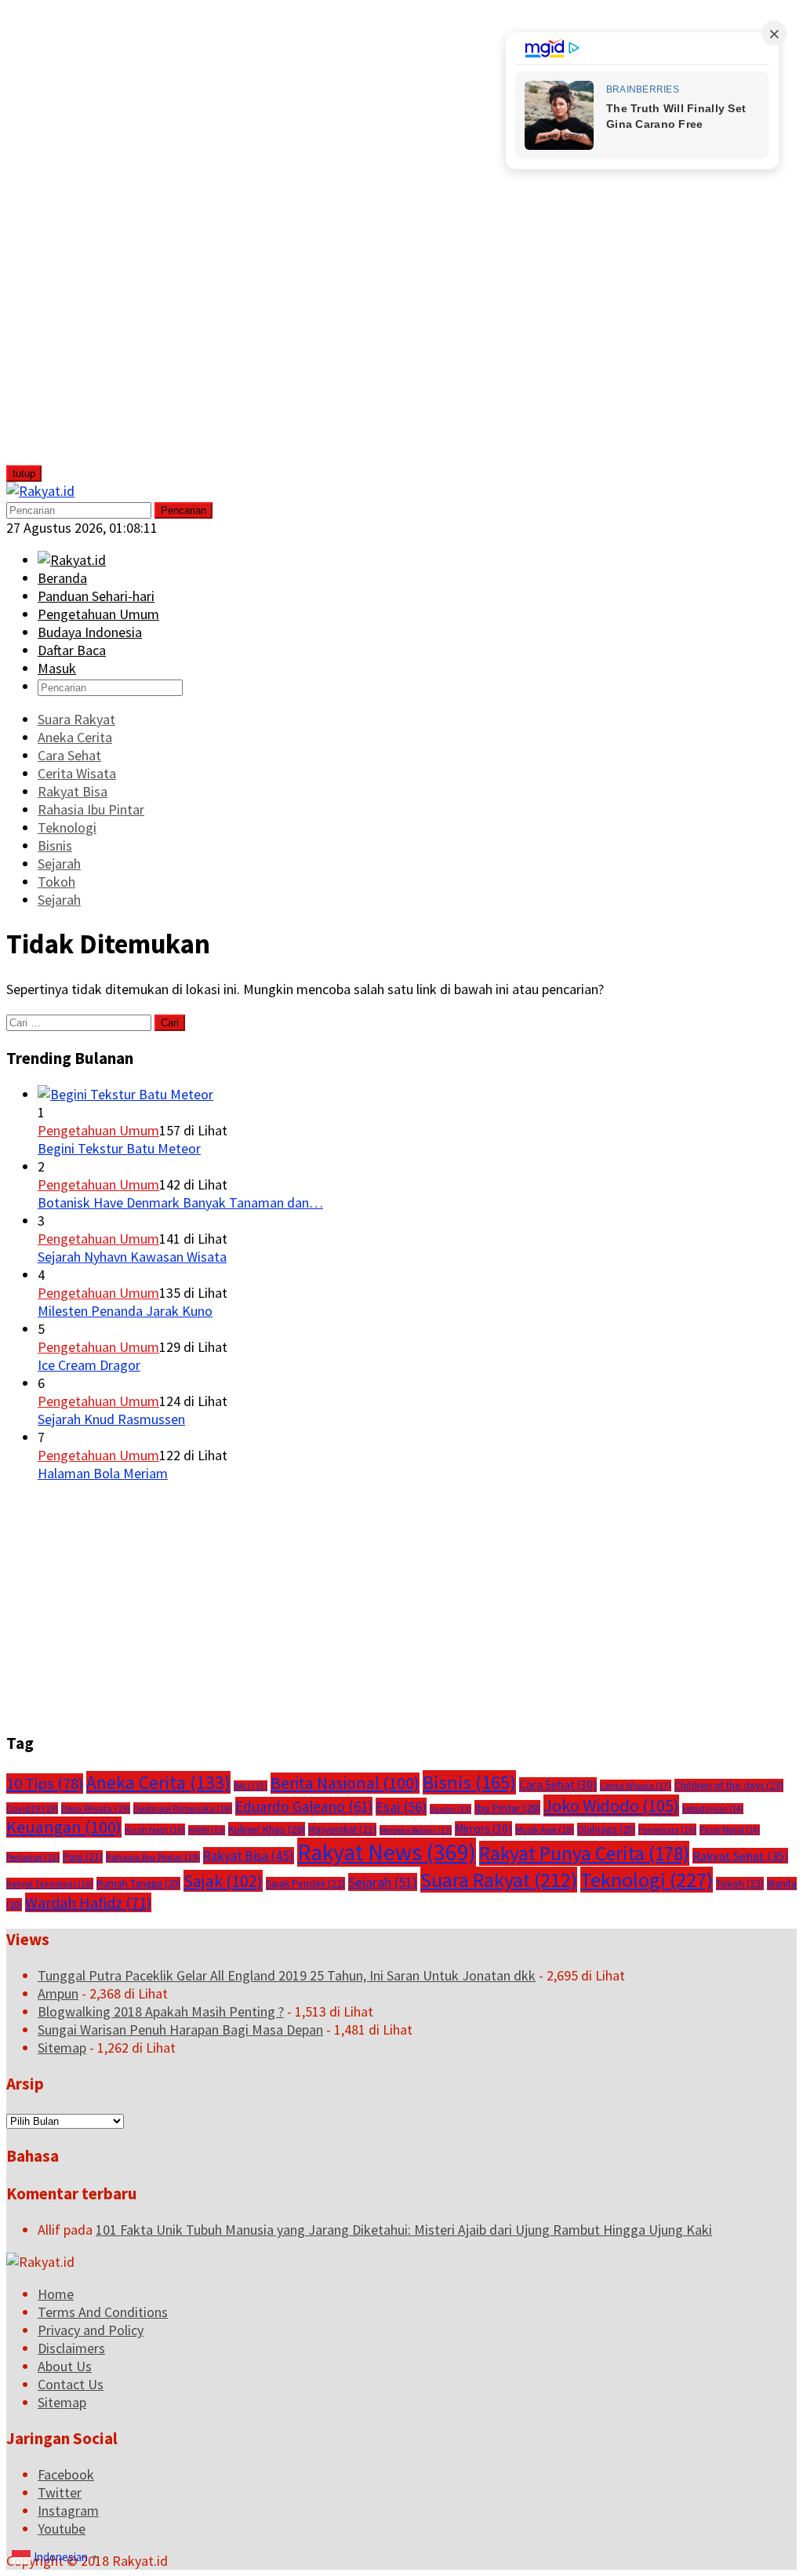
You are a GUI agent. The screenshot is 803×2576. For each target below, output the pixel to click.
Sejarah (383, 1882)
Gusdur (451, 1809)
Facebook (66, 2474)
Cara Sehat (558, 1785)
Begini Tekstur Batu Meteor (119, 1148)
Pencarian (183, 510)
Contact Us (71, 2384)
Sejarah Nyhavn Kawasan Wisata (132, 1257)
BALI (251, 1786)
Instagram (68, 2510)
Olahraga (606, 1829)
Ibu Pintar (507, 1807)
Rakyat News (387, 1852)
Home (56, 2294)
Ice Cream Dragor (89, 1365)
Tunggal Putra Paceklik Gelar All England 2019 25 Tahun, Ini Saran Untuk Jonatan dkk (287, 1975)
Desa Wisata (96, 1808)
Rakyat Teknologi (50, 1884)
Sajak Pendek (305, 1884)
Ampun (58, 1993)
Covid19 (32, 1808)
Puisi (83, 1857)
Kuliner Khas (267, 1829)
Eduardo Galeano (304, 1806)
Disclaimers (71, 2348)
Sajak (223, 1881)
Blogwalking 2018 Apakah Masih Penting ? (161, 2011)
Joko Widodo (611, 1805)
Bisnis (469, 1782)
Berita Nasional (345, 1783)
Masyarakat (342, 1829)
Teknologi (647, 1880)
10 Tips (45, 1784)
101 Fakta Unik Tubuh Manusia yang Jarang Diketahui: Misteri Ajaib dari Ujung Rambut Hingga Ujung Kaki (404, 2230)
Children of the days (729, 1785)
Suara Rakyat (499, 1880)
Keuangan (64, 1827)
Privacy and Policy (91, 2330)
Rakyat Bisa (249, 1856)
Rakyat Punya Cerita (584, 1853)
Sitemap (62, 2048)
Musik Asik (545, 1829)
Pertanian (33, 1857)
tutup (24, 474)
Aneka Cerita (158, 1782)
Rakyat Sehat (740, 1856)
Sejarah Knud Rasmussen (111, 1419)
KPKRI (207, 1830)
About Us (65, 2366)
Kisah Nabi (155, 1829)
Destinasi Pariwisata (183, 1808)
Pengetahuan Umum (98, 1130)
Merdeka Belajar (416, 1830)
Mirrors (483, 1829)
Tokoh (740, 1884)
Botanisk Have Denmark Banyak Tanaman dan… (180, 1202)
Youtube (62, 2529)
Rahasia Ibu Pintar (153, 1857)
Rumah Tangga (138, 1884)
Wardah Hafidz (88, 1902)
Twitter (60, 2492)
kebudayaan (713, 1809)
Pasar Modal (730, 1830)
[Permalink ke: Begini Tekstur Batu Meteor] (125, 1094)
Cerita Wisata (636, 1785)
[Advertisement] (123, 242)
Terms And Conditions (103, 2312)
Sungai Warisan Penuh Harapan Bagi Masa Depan (180, 2029)
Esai (401, 1807)
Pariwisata (667, 1829)
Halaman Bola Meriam (103, 1473)
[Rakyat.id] (40, 491)
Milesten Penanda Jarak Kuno (125, 1311)
